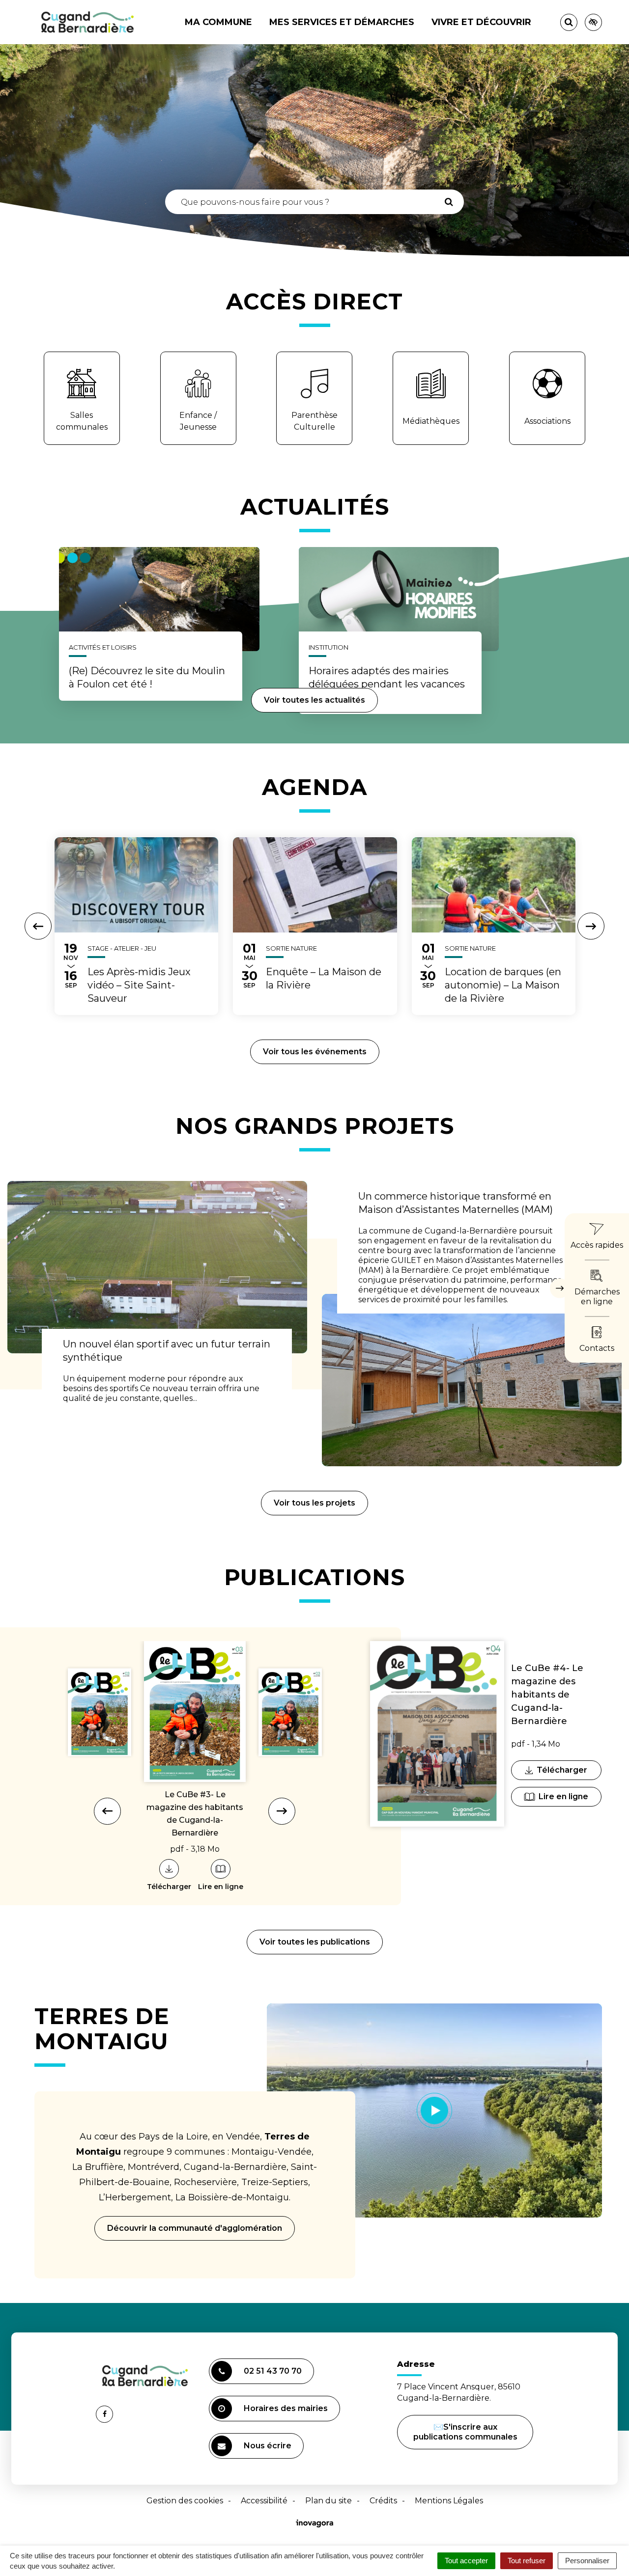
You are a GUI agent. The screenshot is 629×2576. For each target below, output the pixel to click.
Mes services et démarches (342, 22)
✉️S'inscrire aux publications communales (465, 2432)
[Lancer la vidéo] (435, 2110)
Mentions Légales (449, 2501)
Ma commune (218, 22)
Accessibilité (264, 2501)
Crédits (383, 2501)
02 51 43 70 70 (273, 2371)
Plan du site (329, 2501)
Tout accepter (466, 2561)
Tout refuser (527, 2561)
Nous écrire (269, 2450)
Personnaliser (587, 2561)
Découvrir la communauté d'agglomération (195, 2228)
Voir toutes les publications (315, 1942)
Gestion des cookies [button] (185, 2501)
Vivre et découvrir (481, 22)
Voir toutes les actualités (314, 700)
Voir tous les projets (314, 1503)
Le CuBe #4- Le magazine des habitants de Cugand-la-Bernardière (547, 1695)
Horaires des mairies (286, 2408)
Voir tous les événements (315, 1052)
